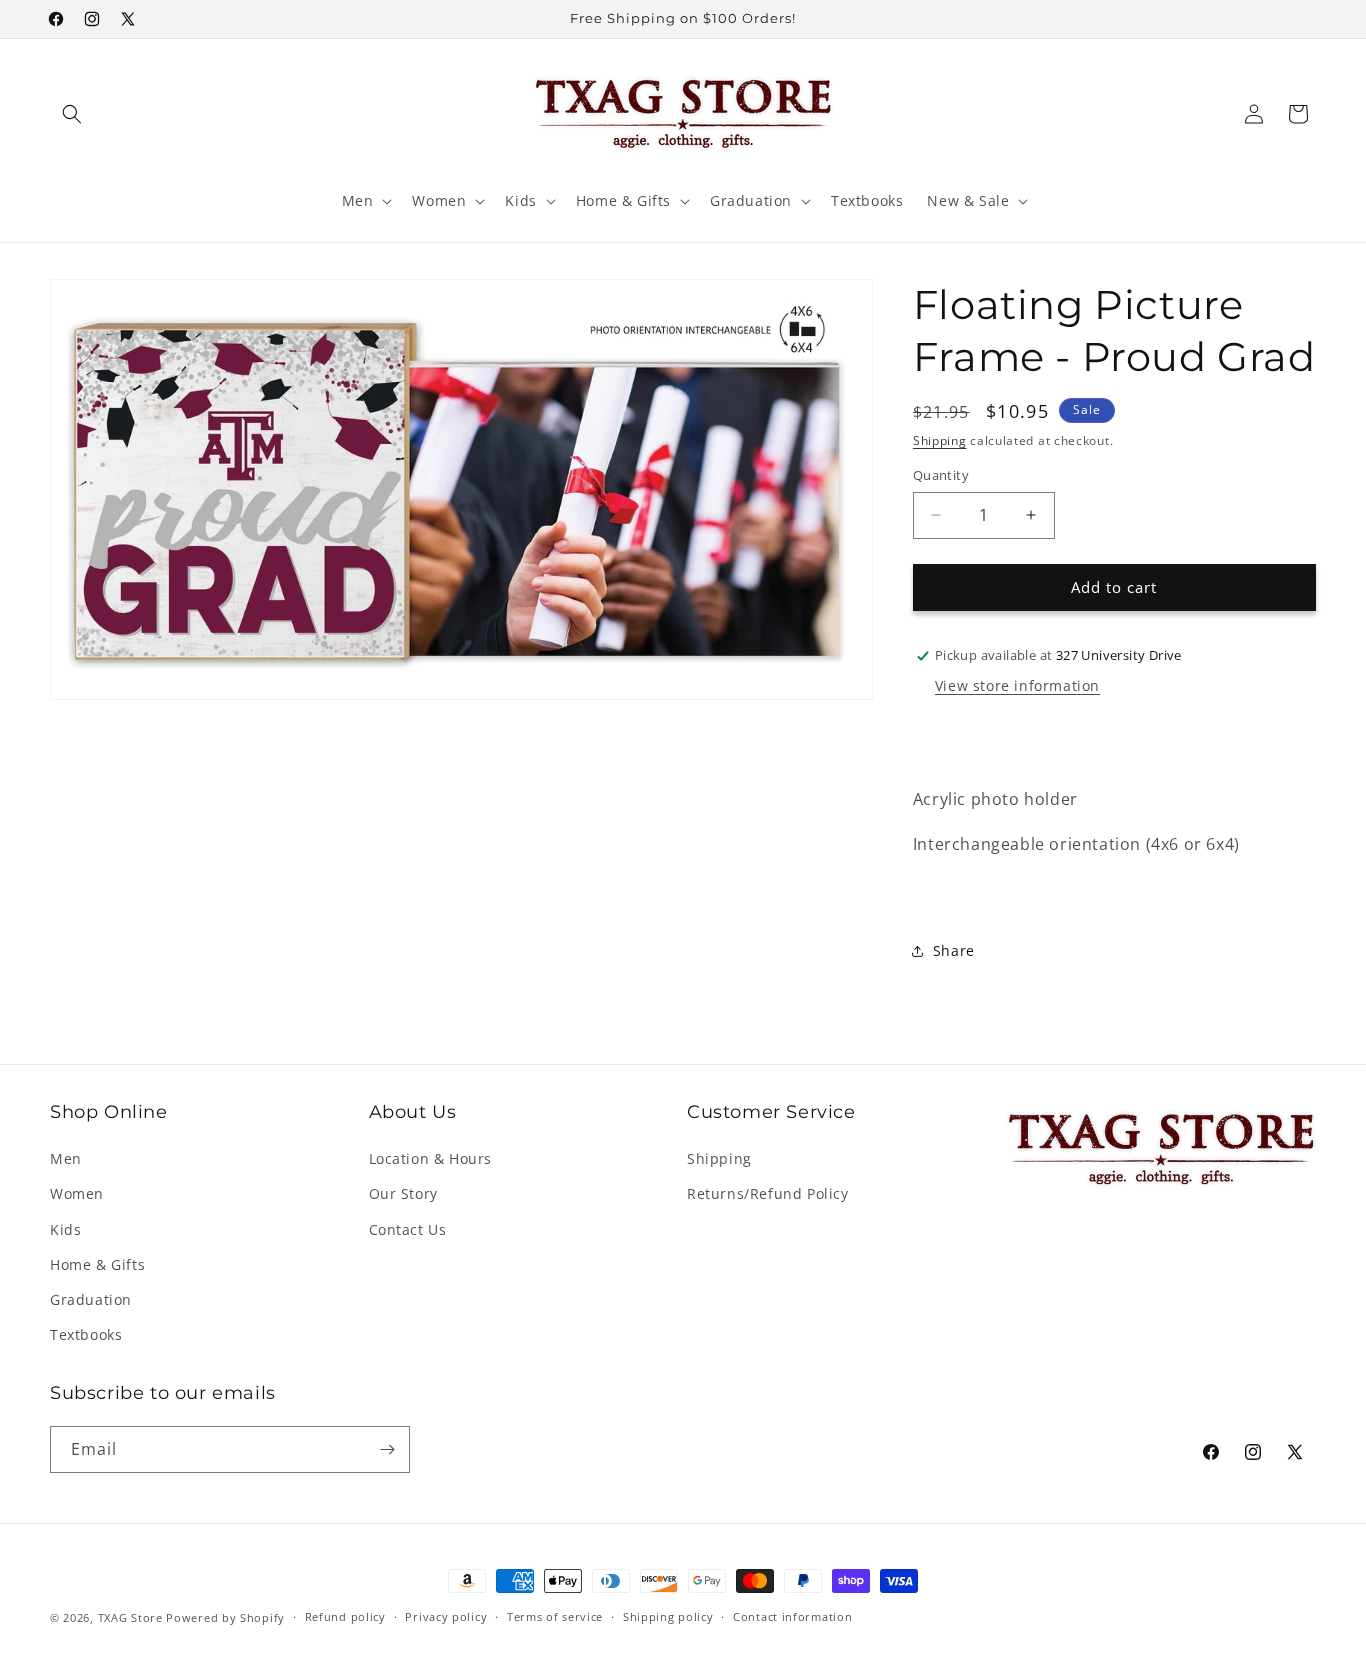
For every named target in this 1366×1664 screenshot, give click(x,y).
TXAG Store (132, 1617)
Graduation (91, 1299)
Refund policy (345, 1617)
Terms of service (555, 1617)
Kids (65, 1229)
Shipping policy (668, 1617)
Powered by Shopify (225, 1617)
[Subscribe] (387, 1449)
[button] (72, 114)
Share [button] (954, 950)
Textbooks (86, 1334)
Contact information (792, 1617)
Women (77, 1193)
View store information (1017, 685)
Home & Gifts (97, 1264)
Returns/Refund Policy (768, 1193)
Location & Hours (431, 1158)
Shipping (940, 440)
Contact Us (408, 1229)
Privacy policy (446, 1617)
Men (66, 1158)
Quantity (941, 475)
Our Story (403, 1193)
